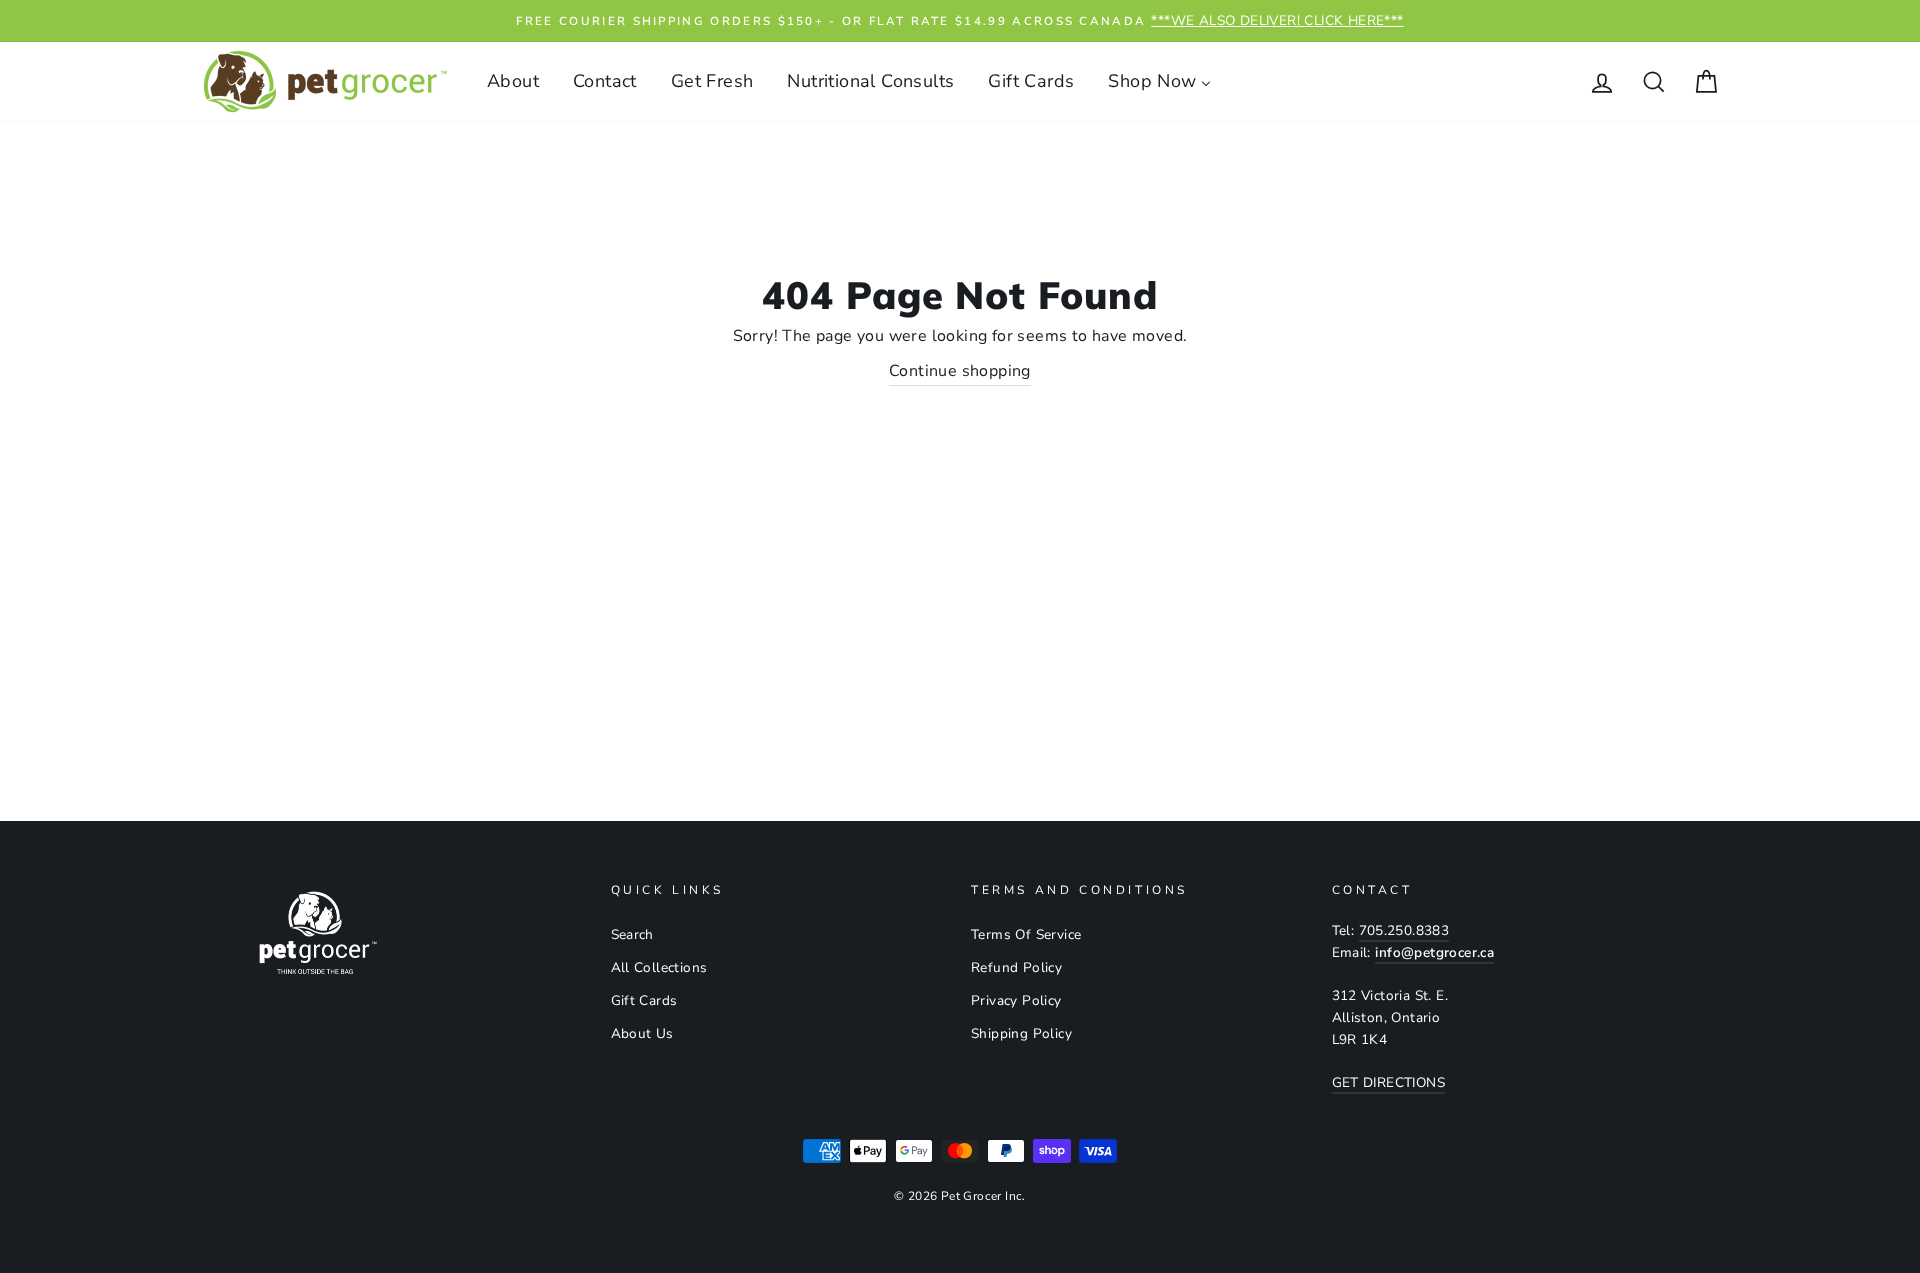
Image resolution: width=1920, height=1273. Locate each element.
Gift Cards (644, 1000)
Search (632, 934)
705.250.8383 (1404, 930)
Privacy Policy (1016, 1000)
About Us (642, 1033)
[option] (960, 21)
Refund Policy (1016, 967)
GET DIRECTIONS (1389, 1082)
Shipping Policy (1021, 1033)
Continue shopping (960, 371)
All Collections (659, 967)
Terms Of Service (1026, 934)
